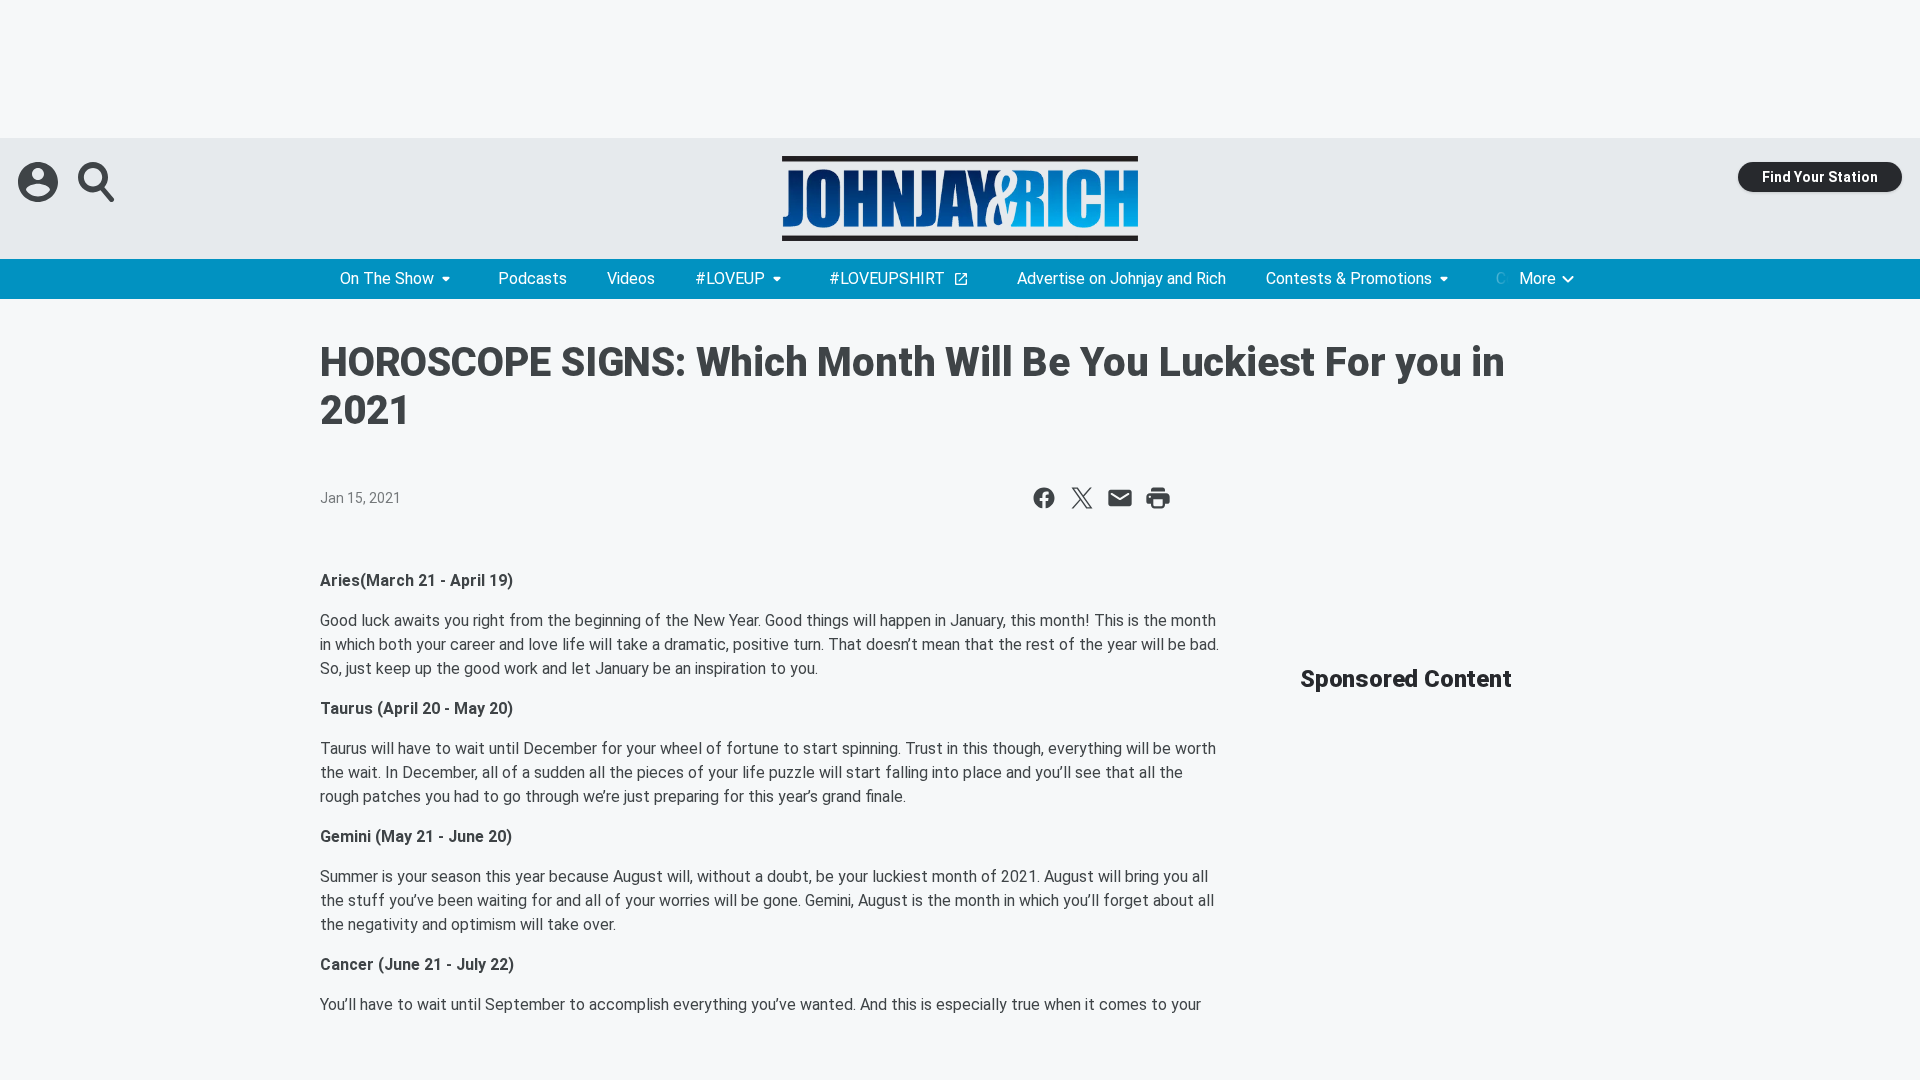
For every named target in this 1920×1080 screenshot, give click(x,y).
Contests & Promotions (1349, 278)
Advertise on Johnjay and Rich (1121, 278)
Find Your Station (1820, 177)
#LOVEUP (730, 278)
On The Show (387, 278)
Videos (631, 278)
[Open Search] (98, 182)
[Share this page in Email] (1120, 498)
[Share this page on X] (1082, 498)
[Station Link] (960, 198)
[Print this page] (1158, 498)
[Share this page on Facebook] (1044, 498)
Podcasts (532, 278)
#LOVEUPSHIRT (887, 278)
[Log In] (40, 182)
